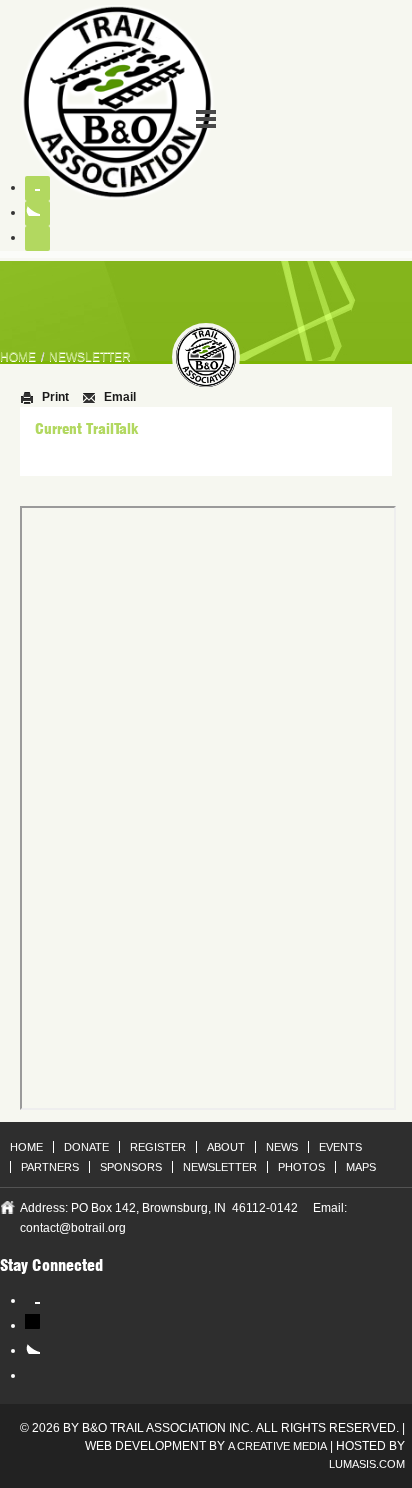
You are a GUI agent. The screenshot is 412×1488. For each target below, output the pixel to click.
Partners (50, 1167)
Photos (301, 1167)
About (226, 1147)
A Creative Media (277, 1446)
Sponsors (131, 1167)
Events (340, 1147)
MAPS (361, 1167)
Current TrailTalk (86, 429)
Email (118, 397)
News (282, 1147)
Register (158, 1147)
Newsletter (90, 357)
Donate (86, 1147)
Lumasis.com (367, 1464)
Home (18, 357)
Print (54, 397)
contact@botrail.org (73, 1228)
